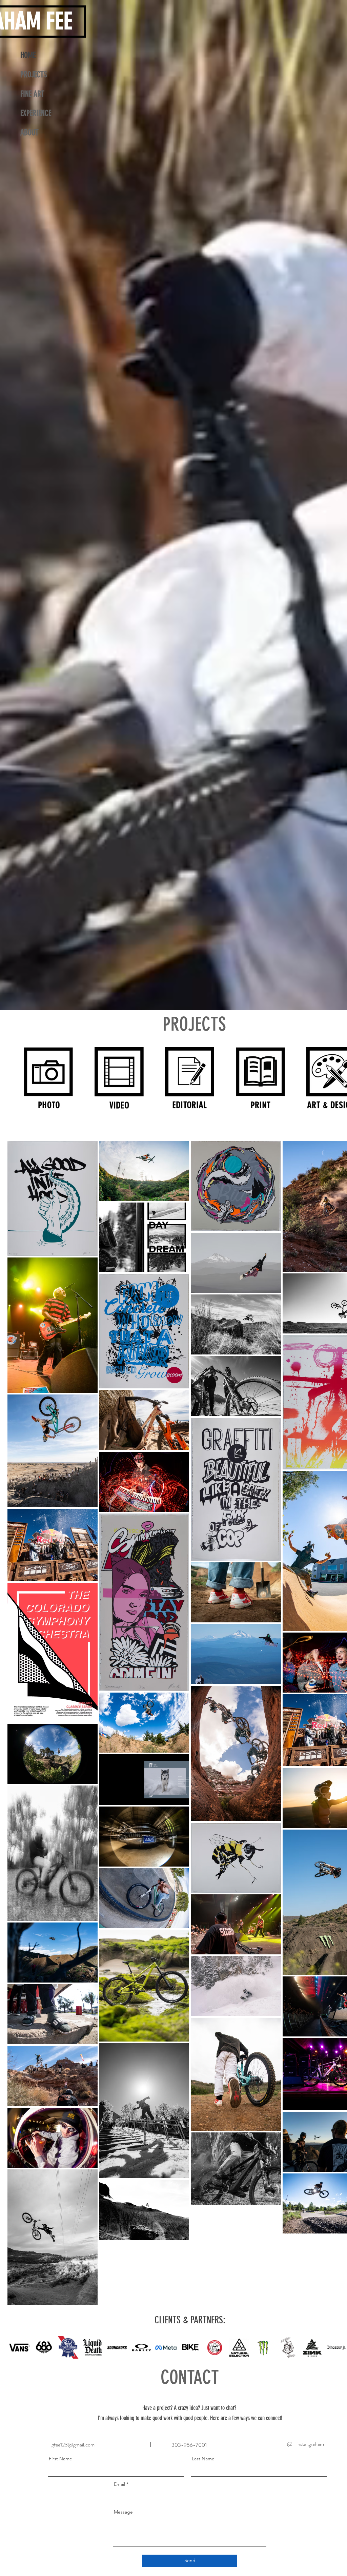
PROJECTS (34, 75)
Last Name (203, 2459)
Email (119, 2484)
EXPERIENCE (36, 113)
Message (123, 2512)
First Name (60, 2459)
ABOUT (29, 133)
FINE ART (32, 94)
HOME (28, 55)
